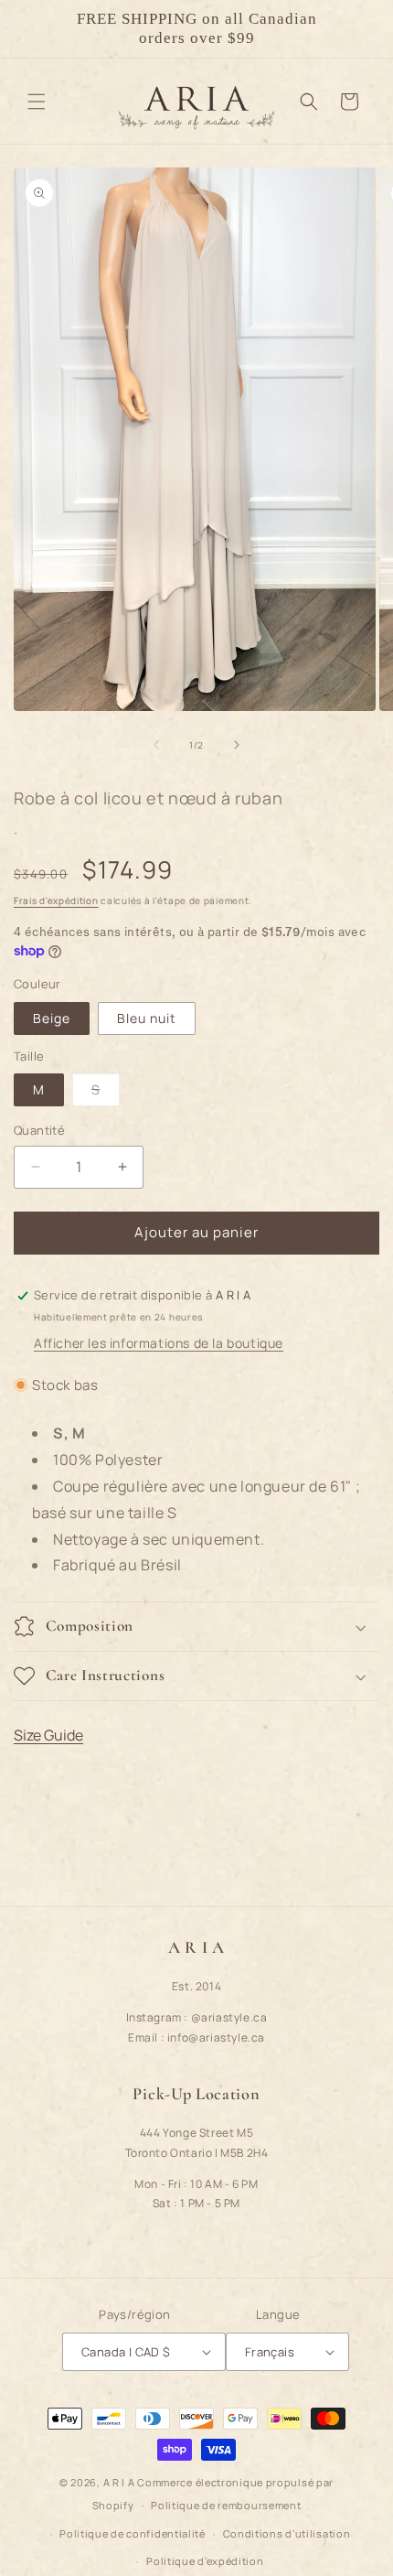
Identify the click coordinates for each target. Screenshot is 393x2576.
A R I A (119, 2482)
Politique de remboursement (226, 2505)
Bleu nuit (147, 1018)
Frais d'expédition (56, 900)
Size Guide (48, 1735)
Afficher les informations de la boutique (159, 1343)
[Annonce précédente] (34, 28)
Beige (52, 1018)
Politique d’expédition (205, 2561)
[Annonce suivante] (359, 28)
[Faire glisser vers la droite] (237, 745)
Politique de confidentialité (133, 2533)
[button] (37, 102)
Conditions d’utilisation (287, 2533)
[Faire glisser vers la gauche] (156, 745)
